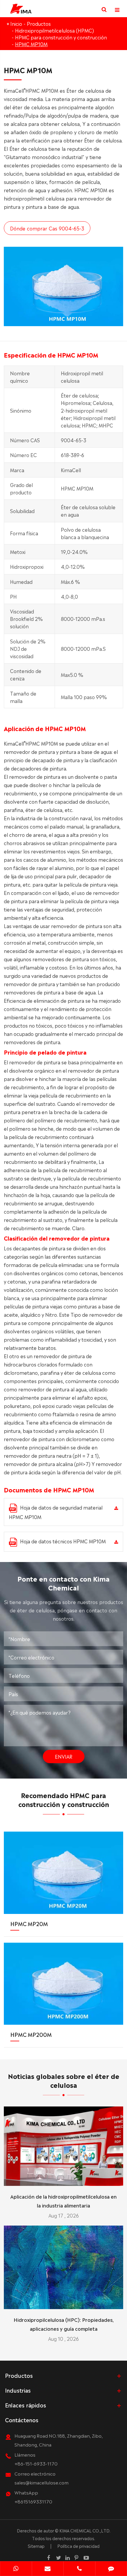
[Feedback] (111, 2569)
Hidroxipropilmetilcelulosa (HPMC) (54, 30)
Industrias (18, 2390)
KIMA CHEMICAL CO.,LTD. (85, 2530)
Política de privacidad (78, 2546)
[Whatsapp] (16, 2569)
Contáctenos (22, 2420)
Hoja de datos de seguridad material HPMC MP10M (56, 1512)
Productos (39, 23)
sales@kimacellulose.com (41, 2482)
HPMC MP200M (31, 2034)
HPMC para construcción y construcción (61, 37)
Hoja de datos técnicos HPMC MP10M (63, 1541)
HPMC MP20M (29, 1923)
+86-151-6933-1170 (36, 2463)
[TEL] (79, 2569)
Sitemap (36, 2546)
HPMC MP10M (31, 44)
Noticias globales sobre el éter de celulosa (64, 2080)
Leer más (64, 2179)
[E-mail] (48, 2569)
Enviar (64, 1756)
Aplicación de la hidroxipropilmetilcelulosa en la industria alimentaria (63, 2201)
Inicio (16, 23)
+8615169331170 (33, 2501)
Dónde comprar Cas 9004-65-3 (47, 228)
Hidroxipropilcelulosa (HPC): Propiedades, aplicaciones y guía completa (64, 2324)
